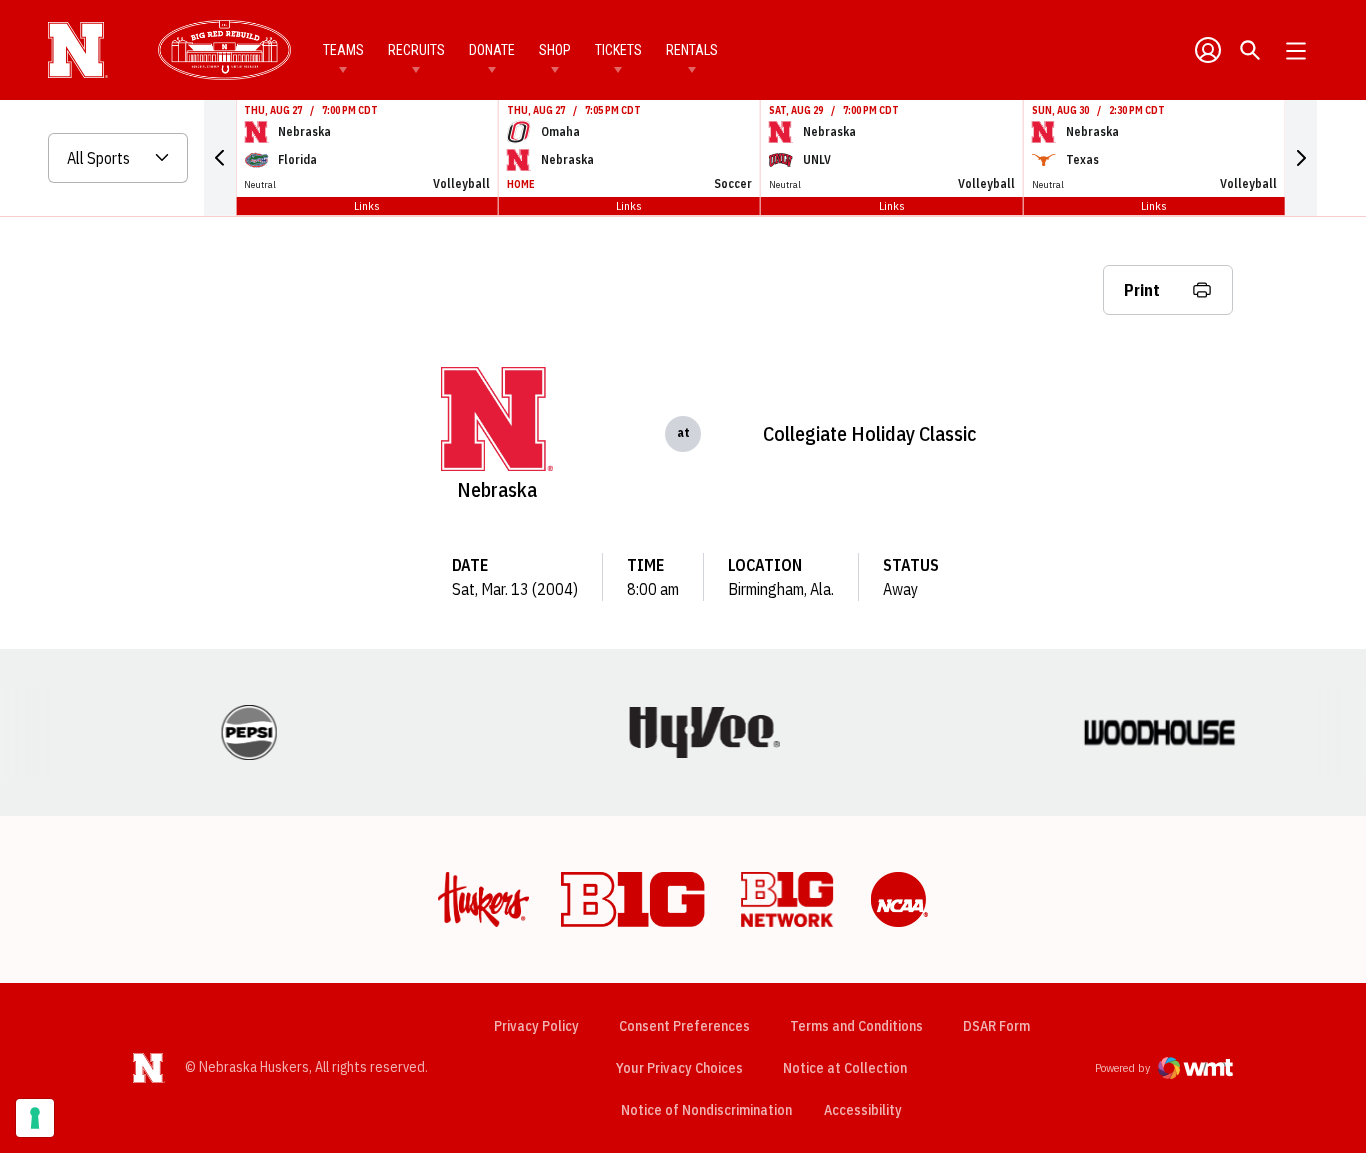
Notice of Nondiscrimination (706, 1110)
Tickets (618, 50)
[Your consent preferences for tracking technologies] (35, 1118)
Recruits (416, 50)
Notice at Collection (845, 1068)
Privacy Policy (536, 1026)
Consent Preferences (684, 1026)
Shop (555, 50)
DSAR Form (996, 1026)
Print (1142, 290)
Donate (492, 50)
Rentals (692, 50)
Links (367, 205)
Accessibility (863, 1109)
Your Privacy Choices (679, 1068)
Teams (343, 50)
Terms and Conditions (856, 1026)
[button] (220, 158)
